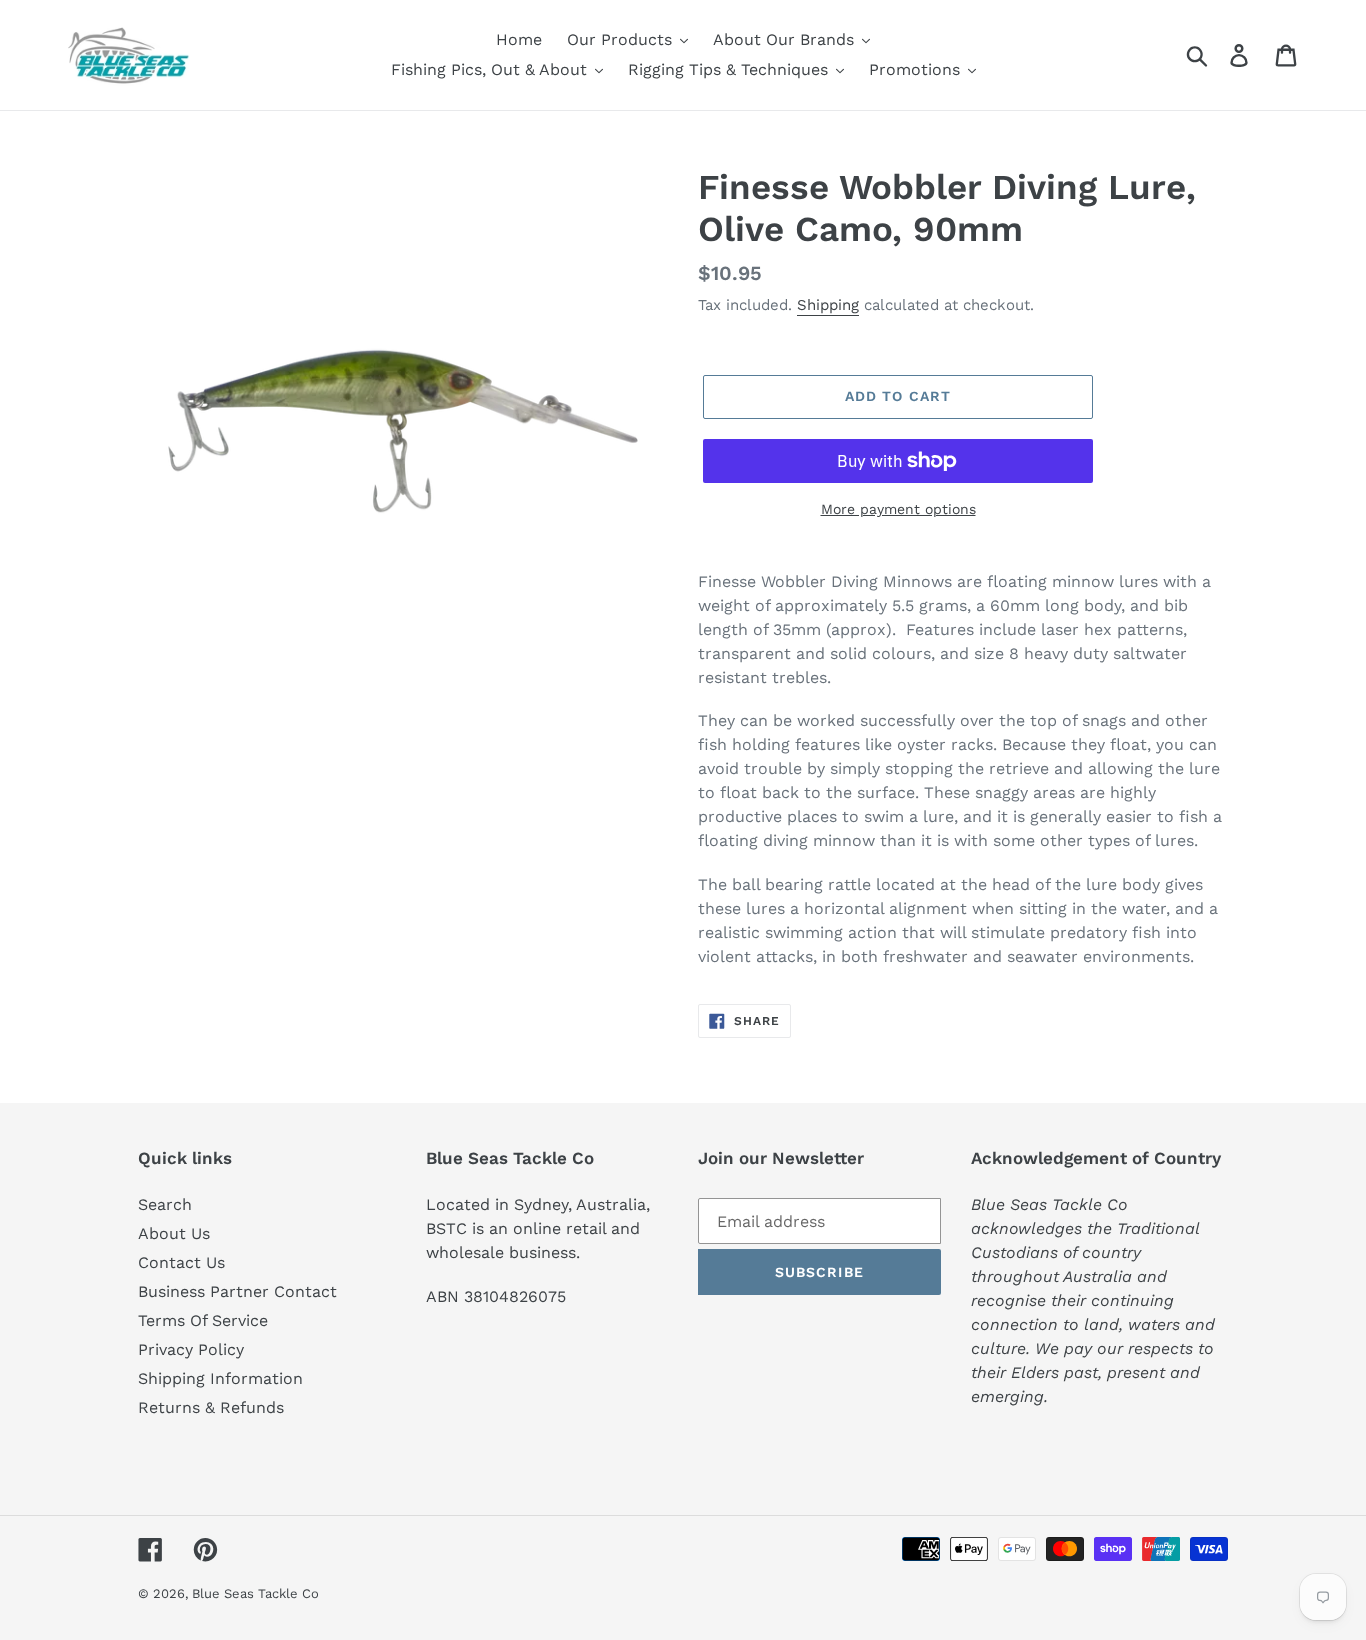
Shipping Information (220, 1378)
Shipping (828, 305)
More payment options (898, 509)
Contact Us (181, 1262)
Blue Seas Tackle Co (255, 1593)
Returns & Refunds (211, 1407)
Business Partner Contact (237, 1291)
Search (165, 1204)
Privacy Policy (191, 1349)
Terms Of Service (203, 1320)
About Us (174, 1233)
